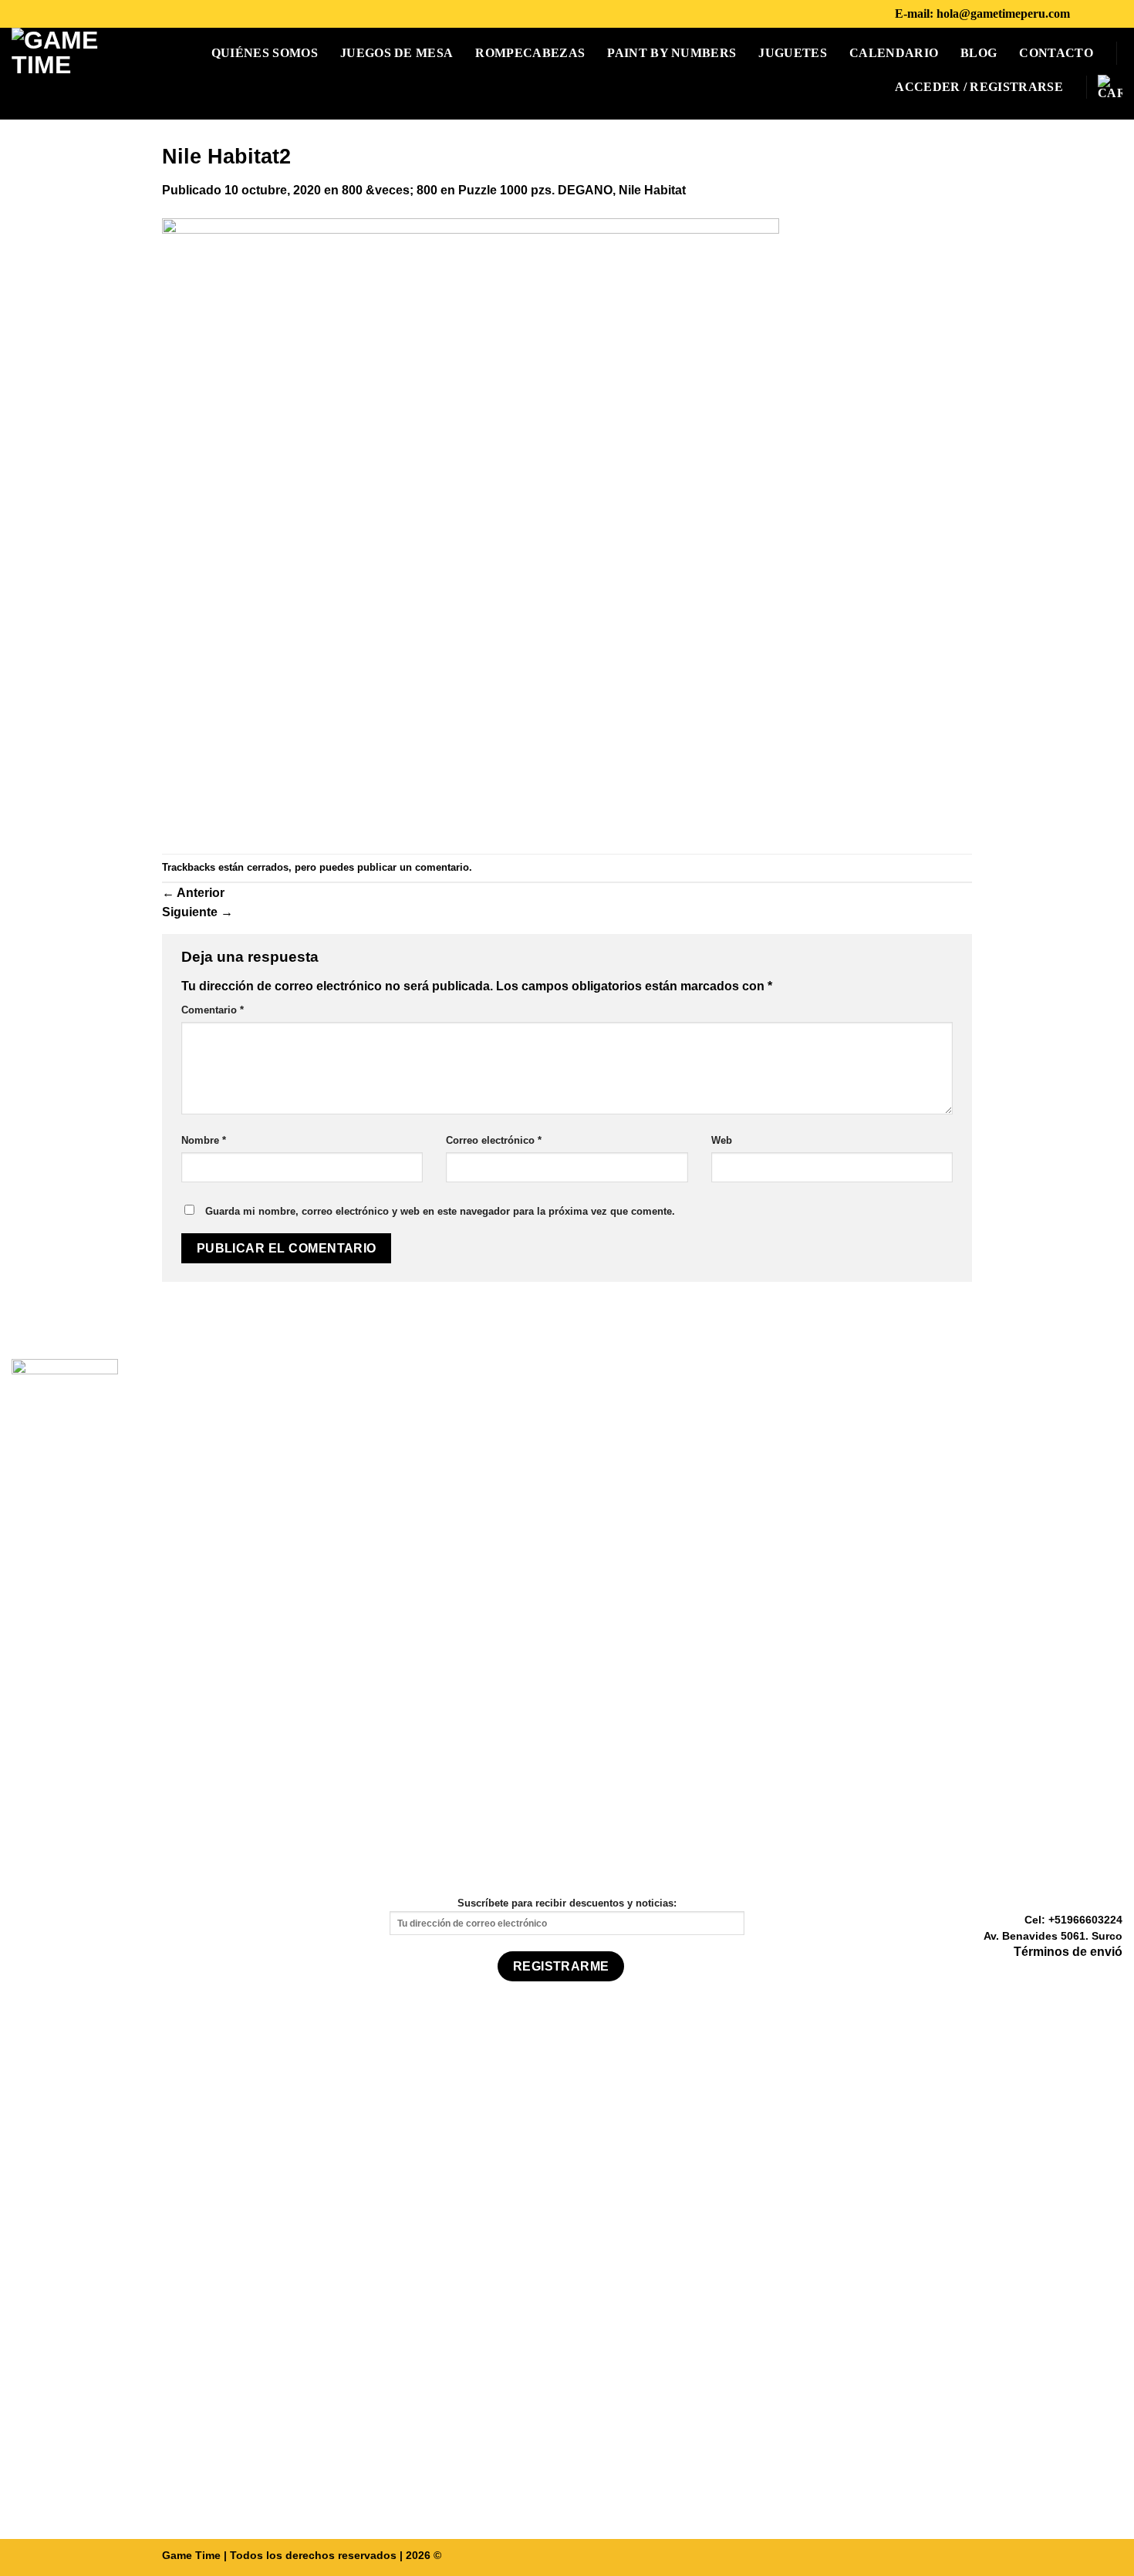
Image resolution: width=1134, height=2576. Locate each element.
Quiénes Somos (265, 53)
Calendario (894, 53)
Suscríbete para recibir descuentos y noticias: (567, 1903)
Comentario (213, 1010)
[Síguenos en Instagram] (1106, 13)
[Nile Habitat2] (471, 526)
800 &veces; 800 (390, 190)
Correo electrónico (494, 1140)
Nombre (204, 1140)
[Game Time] (63, 74)
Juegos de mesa (397, 53)
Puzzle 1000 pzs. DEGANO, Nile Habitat (572, 190)
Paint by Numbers (672, 53)
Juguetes (793, 53)
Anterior (193, 893)
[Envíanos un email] (1113, 1975)
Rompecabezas (530, 53)
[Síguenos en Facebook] (1086, 13)
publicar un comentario (413, 867)
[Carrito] (1110, 87)
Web (722, 1140)
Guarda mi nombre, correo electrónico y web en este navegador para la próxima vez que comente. (440, 1211)
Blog (979, 53)
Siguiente (197, 912)
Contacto (1056, 53)
